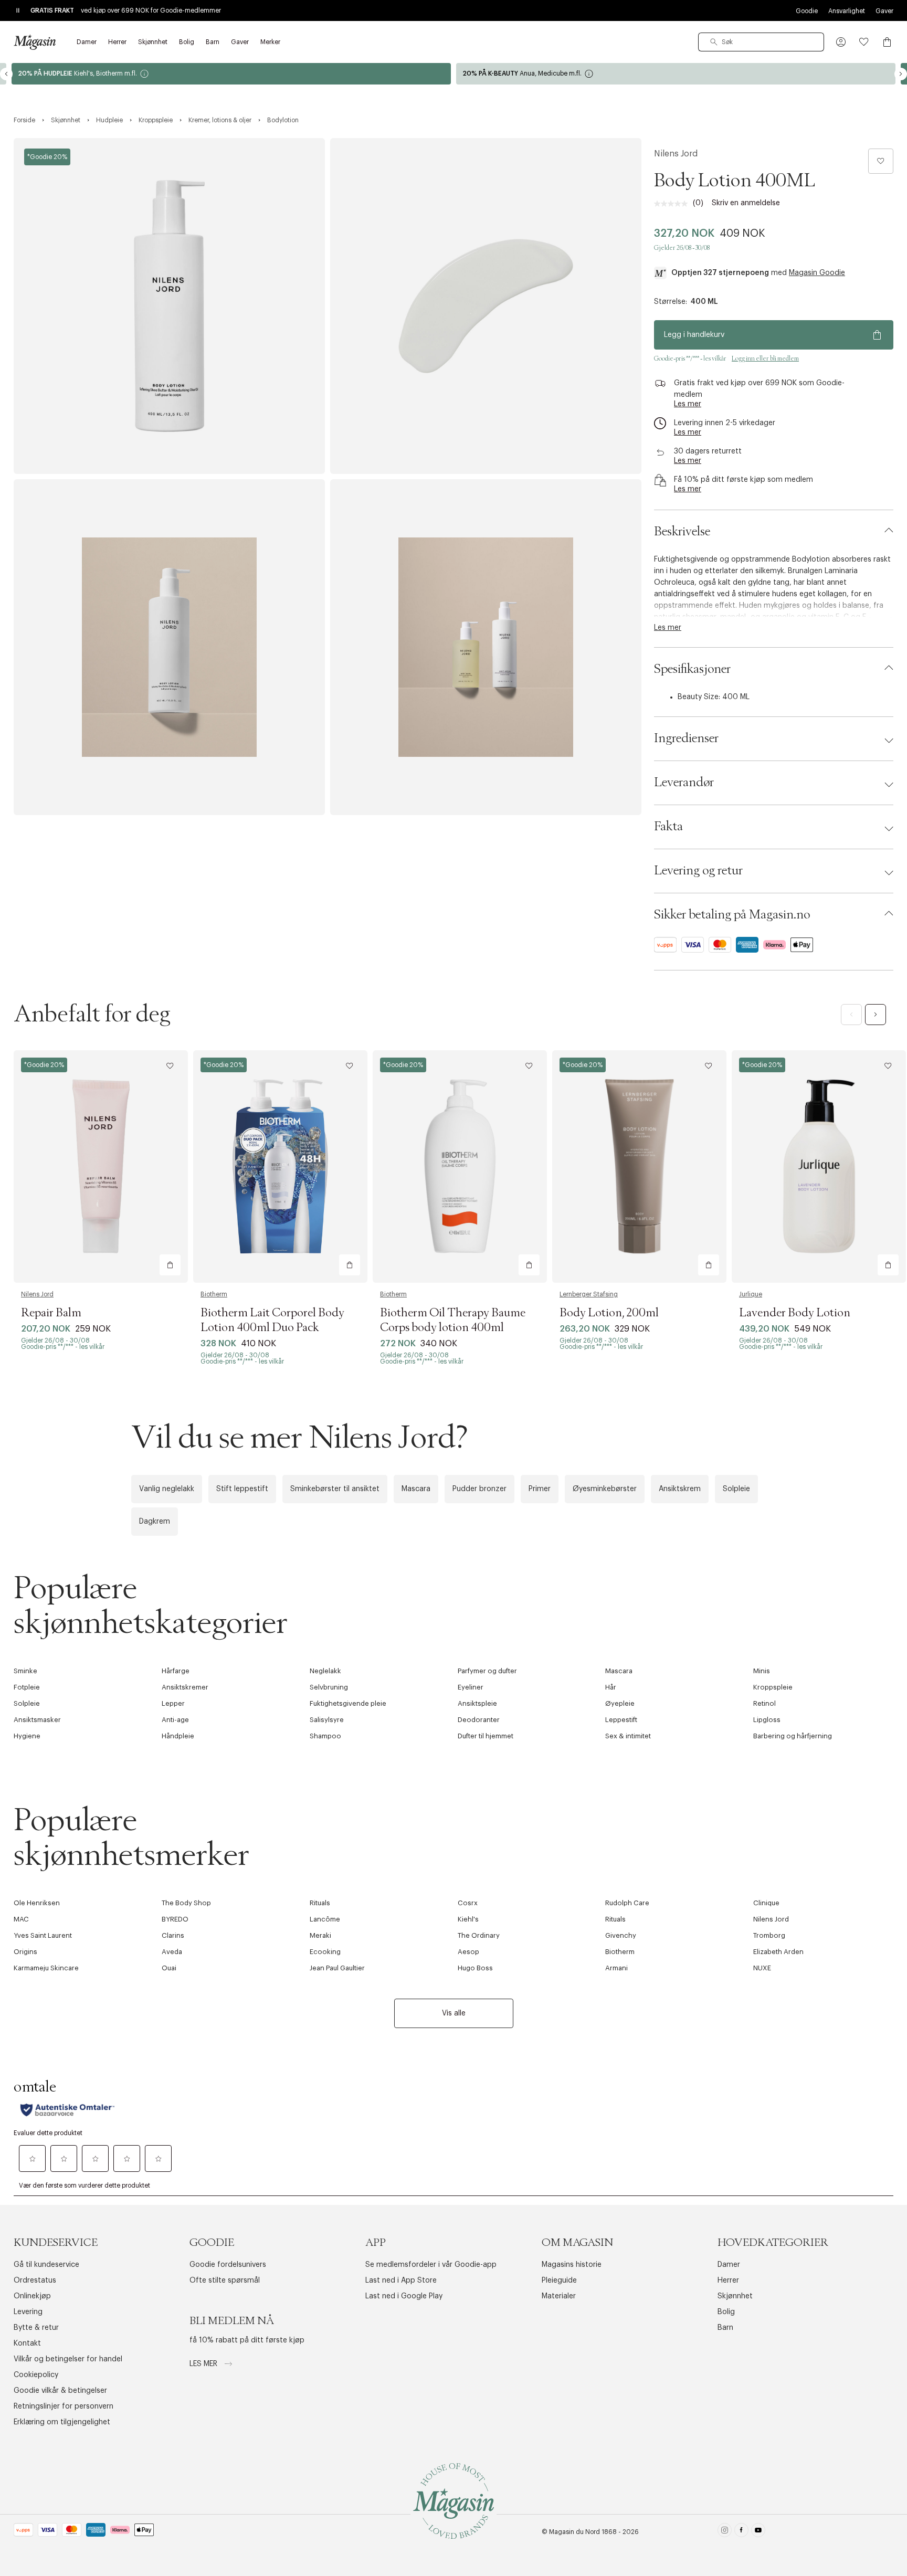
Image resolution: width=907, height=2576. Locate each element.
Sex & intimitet (628, 1736)
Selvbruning (329, 1687)
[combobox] (761, 42)
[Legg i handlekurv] (170, 1265)
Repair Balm (51, 1313)
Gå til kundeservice (46, 2265)
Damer (729, 2265)
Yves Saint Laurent (43, 1935)
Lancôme (325, 1919)
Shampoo (325, 1736)
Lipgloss (767, 1720)
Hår (611, 1687)
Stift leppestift (242, 1489)
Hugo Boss (475, 1968)
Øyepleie (620, 1703)
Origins (25, 1952)
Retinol (764, 1703)
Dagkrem (155, 1522)
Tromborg (769, 1935)
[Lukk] (619, 1401)
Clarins (173, 1935)
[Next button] (901, 74)
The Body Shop (186, 1903)
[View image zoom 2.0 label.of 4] (486, 306)
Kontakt (27, 2343)
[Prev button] (6, 74)
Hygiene (27, 1736)
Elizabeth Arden (778, 1952)
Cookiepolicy (36, 2375)
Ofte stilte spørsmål (225, 2281)
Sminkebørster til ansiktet (335, 1489)
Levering (28, 2312)
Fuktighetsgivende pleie (348, 1703)
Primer (540, 1489)
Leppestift (621, 1720)
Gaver (884, 11)
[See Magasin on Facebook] (741, 2532)
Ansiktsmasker (37, 1720)
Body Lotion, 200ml (609, 1313)
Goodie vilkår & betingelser (60, 2391)
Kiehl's (468, 1919)
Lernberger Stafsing (589, 1294)
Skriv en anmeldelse (746, 203)
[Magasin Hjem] (35, 42)
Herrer (728, 2281)
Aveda (172, 1952)
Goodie (807, 11)
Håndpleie (178, 1736)
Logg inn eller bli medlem (765, 358)
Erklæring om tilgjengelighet (62, 2422)
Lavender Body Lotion (795, 1313)
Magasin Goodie (817, 273)
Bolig (726, 2312)
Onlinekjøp (32, 2296)
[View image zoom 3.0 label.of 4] (169, 647)
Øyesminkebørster (605, 1489)
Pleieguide (559, 2281)
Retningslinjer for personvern (64, 2406)
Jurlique (751, 1294)
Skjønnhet (735, 2296)
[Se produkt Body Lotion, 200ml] (639, 1166)
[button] (841, 42)
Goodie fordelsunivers (228, 2265)
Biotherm (214, 1294)
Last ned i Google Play (404, 2296)
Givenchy (621, 1935)
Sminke (25, 1671)
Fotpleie (27, 1687)
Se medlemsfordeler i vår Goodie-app (431, 2265)
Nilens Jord (676, 154)
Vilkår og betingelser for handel (68, 2359)
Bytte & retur (36, 2328)
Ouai (169, 1968)
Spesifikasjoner (692, 669)
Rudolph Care (627, 1903)
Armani (616, 1968)
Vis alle (454, 2013)
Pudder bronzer (479, 1489)
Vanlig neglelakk (167, 1489)
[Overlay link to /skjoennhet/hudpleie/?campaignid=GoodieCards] (231, 74)
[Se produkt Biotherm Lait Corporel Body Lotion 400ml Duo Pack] (280, 1166)
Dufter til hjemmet (486, 1736)
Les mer (204, 2364)
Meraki (320, 1935)
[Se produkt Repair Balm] (101, 1166)
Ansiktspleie (477, 1703)
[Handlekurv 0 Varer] (887, 42)
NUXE (762, 1968)
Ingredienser (686, 738)
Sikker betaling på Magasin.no (732, 915)
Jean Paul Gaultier (337, 1968)
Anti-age (175, 1720)
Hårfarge (176, 1671)
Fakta (668, 827)
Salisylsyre (327, 1720)
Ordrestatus (35, 2281)
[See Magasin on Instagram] (725, 2532)
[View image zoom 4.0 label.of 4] (486, 647)
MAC (21, 1919)
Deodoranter (479, 1720)
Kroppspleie (773, 1687)
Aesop (468, 1952)
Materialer (559, 2296)
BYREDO (175, 1919)
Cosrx (468, 1903)
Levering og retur (698, 871)
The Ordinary (479, 1935)
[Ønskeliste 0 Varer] (864, 42)
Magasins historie (572, 2265)
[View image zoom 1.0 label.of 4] (169, 306)
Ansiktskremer (185, 1687)
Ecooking (325, 1952)
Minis (762, 1671)
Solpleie (736, 1489)
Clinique (766, 1903)
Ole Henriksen (37, 1903)
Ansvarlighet (847, 11)
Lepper (173, 1703)
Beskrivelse (682, 532)
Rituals (320, 1903)
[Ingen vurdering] (673, 204)
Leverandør (684, 783)
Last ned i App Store (401, 2281)
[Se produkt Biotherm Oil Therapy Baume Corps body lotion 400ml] (460, 1166)
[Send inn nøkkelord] (714, 42)
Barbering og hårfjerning (793, 1736)
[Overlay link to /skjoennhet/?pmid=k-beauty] (676, 74)
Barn (725, 2328)
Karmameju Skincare (46, 1968)
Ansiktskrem (680, 1489)
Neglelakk (325, 1671)
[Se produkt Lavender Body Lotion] (819, 1166)
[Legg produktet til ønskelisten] (881, 161)
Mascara (416, 1489)
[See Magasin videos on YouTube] (758, 2532)
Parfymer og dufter (487, 1671)
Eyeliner (471, 1687)
